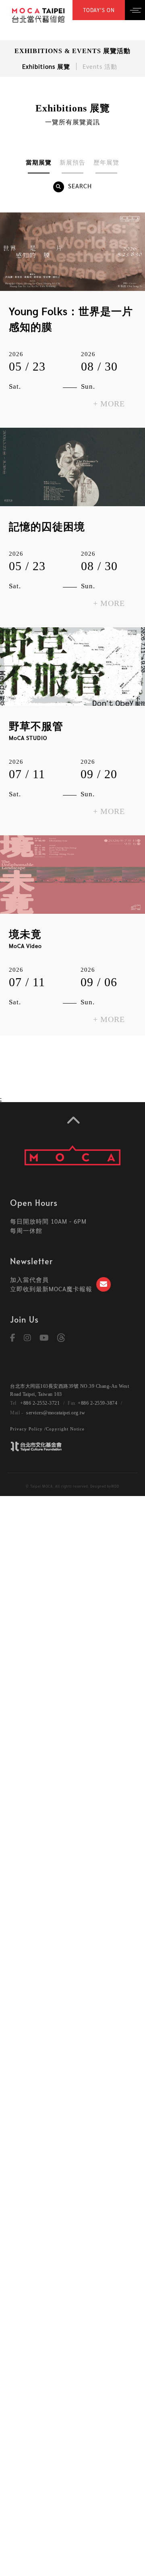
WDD (115, 1486)
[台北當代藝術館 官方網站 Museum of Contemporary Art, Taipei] (38, 14)
